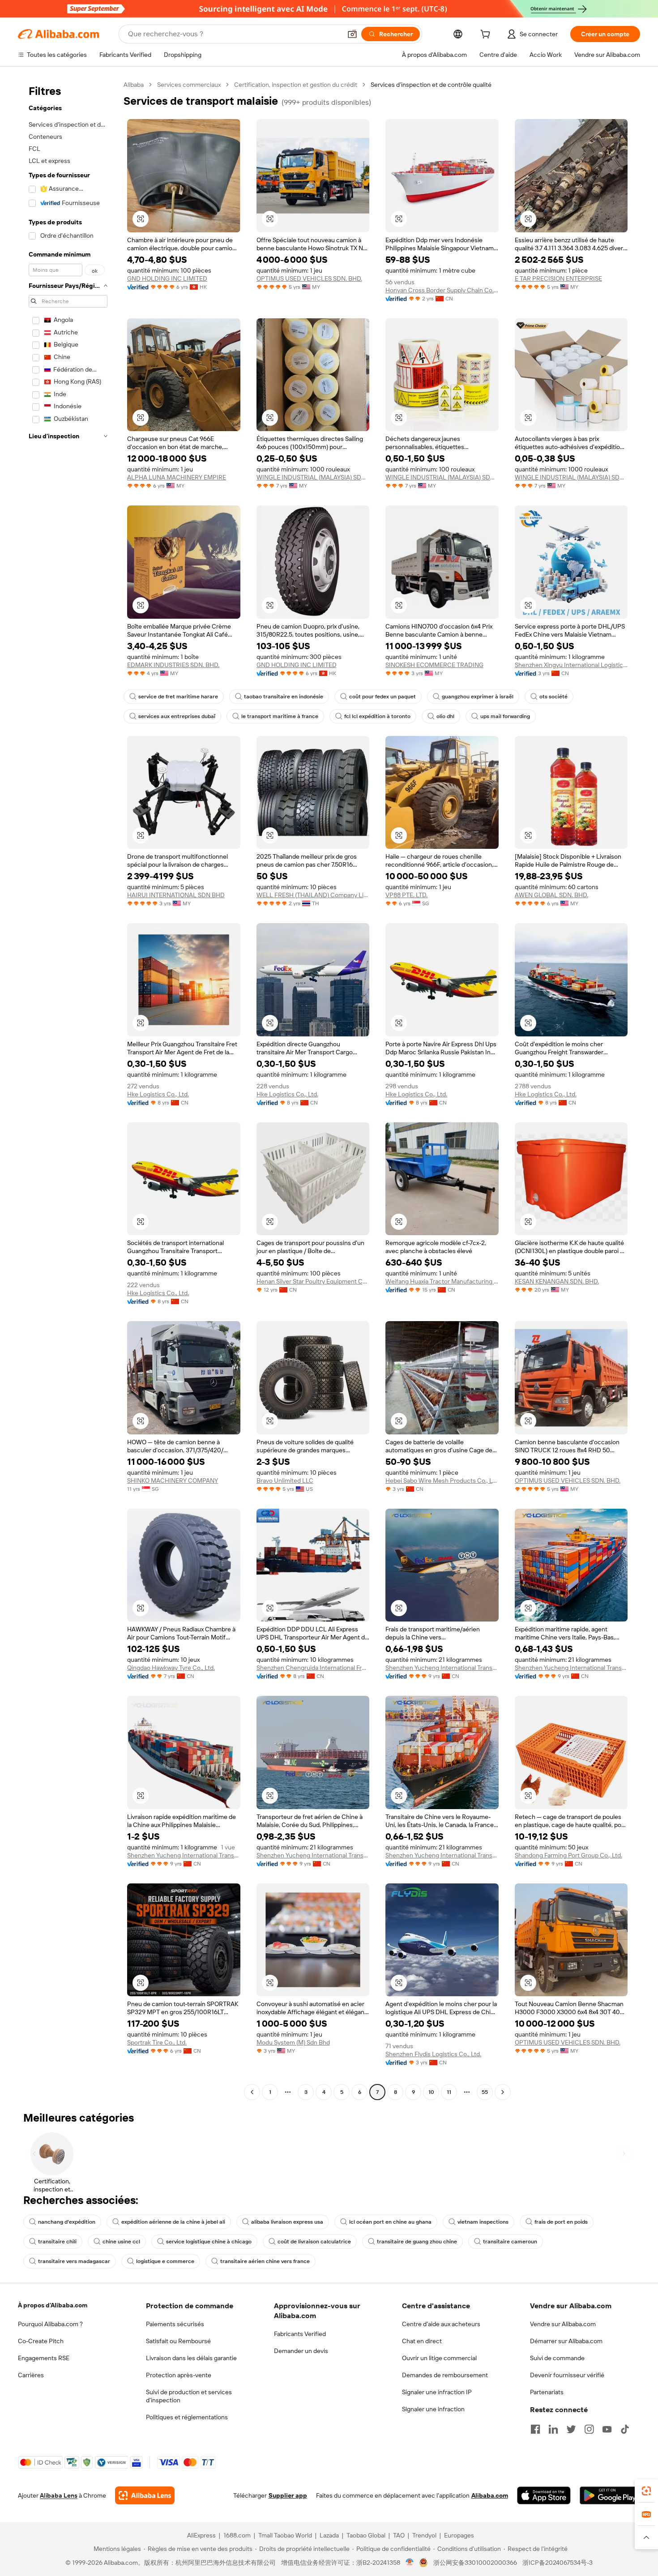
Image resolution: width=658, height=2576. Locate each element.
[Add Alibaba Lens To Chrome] (145, 2495)
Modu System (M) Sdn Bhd (293, 2042)
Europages (459, 2535)
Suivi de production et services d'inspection (189, 2396)
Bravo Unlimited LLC (285, 1481)
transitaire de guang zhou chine (417, 2242)
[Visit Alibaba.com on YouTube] (607, 2429)
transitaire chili (57, 2242)
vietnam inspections (483, 2222)
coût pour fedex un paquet (382, 697)
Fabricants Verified (300, 2334)
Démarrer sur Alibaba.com (566, 2341)
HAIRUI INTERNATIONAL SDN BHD (176, 895)
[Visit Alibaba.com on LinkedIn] (553, 2429)
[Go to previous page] (252, 2092)
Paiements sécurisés (175, 2324)
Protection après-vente (179, 2375)
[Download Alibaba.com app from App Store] (544, 2495)
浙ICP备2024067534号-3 (558, 2563)
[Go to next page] (503, 2092)
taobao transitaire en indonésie (284, 697)
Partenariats (547, 2392)
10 (431, 2092)
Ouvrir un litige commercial (439, 2358)
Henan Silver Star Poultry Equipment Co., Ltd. (313, 1281)
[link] (646, 2491)
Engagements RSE (44, 2358)
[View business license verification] (410, 2563)
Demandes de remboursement (445, 2375)
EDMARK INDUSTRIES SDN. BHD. (173, 665)
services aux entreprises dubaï (177, 716)
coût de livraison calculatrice (314, 2242)
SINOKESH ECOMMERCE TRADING (434, 665)
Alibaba (134, 85)
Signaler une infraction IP (437, 2392)
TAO (399, 2535)
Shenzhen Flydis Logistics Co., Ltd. (433, 2054)
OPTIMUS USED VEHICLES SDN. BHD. (309, 278)
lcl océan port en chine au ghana (390, 2222)
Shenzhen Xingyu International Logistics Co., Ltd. (571, 665)
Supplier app (288, 2495)
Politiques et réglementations (187, 2417)
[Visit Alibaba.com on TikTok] (625, 2429)
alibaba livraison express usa (287, 2222)
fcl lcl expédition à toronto (377, 716)
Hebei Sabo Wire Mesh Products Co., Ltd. (442, 1481)
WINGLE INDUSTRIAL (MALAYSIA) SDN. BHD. (313, 477)
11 (449, 2092)
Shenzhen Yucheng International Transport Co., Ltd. (442, 1668)
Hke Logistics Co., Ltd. (158, 1094)
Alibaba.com (490, 2495)
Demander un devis (301, 2351)
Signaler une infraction (433, 2409)
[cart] (487, 35)
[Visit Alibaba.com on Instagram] (589, 2429)
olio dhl (445, 716)
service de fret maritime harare (178, 697)
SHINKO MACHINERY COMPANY (173, 1481)
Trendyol (424, 2535)
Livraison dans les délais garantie (191, 2358)
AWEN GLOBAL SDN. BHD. (551, 895)
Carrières (31, 2375)
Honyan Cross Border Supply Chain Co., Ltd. (442, 290)
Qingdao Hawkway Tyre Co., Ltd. (171, 1668)
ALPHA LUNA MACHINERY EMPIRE (177, 477)
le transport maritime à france (280, 716)
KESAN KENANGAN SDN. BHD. (557, 1281)
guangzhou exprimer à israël (478, 697)
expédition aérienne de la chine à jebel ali (173, 2222)
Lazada (329, 2535)
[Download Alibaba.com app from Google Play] (610, 2495)
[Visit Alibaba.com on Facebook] (535, 2429)
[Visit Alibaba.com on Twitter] (571, 2429)
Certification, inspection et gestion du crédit (296, 85)
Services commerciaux (189, 85)
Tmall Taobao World (285, 2535)
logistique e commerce (165, 2261)
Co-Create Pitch (41, 2341)
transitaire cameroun (510, 2242)
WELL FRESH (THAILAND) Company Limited (313, 895)
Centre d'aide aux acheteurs (441, 2324)
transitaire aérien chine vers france (265, 2261)
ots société (553, 697)
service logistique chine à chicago (209, 2242)
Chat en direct (422, 2341)
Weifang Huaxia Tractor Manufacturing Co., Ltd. (442, 1281)
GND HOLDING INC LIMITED (167, 278)
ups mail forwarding (505, 716)
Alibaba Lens (59, 2495)
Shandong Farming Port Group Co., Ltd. (568, 1855)
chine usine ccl (121, 2242)
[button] (352, 34)
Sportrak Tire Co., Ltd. (157, 2042)
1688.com (237, 2535)
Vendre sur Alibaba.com (563, 2324)
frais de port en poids (561, 2222)
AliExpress (201, 2535)
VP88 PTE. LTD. (406, 895)
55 (485, 2092)
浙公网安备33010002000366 (475, 2563)
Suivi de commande (557, 2358)
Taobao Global (366, 2535)
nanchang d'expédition (67, 2222)
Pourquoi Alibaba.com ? (50, 2324)
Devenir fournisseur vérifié (567, 2375)
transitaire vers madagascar (74, 2261)
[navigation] (68, 1089)
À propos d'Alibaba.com (53, 2305)
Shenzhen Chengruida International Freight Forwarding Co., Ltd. (313, 1668)
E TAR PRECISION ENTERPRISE (558, 278)
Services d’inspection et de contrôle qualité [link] (431, 85)
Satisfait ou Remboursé (178, 2341)
